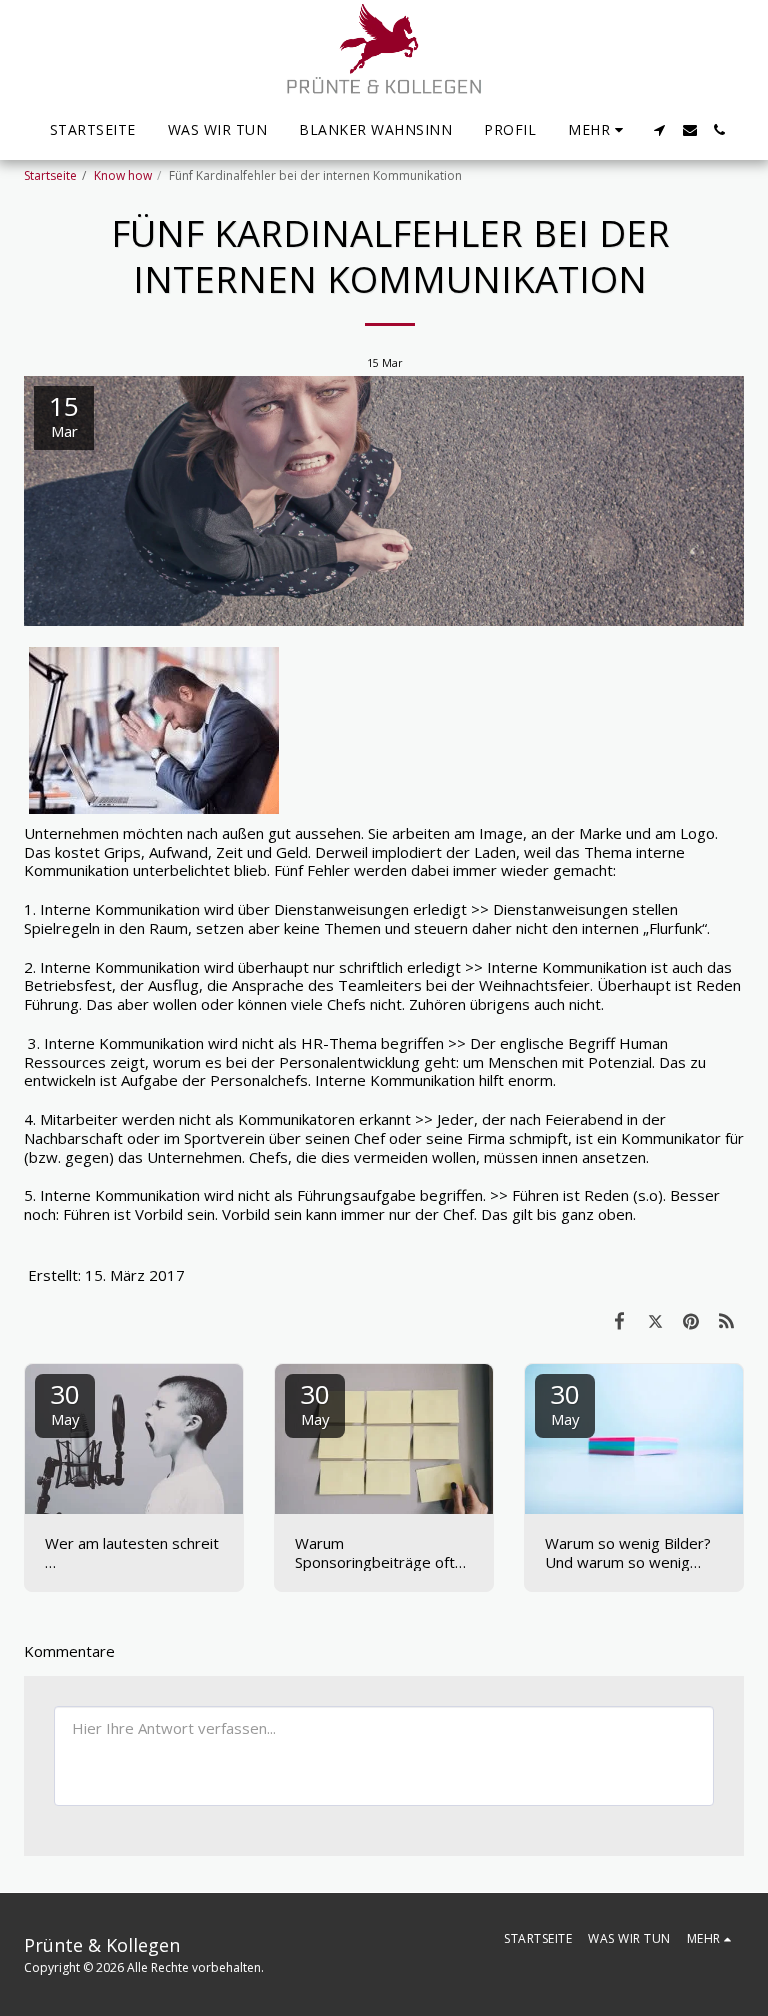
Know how (123, 175)
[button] (660, 130)
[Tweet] (656, 1320)
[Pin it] (691, 1320)
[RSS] (727, 1320)
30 (65, 1402)
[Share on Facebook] (620, 1320)
